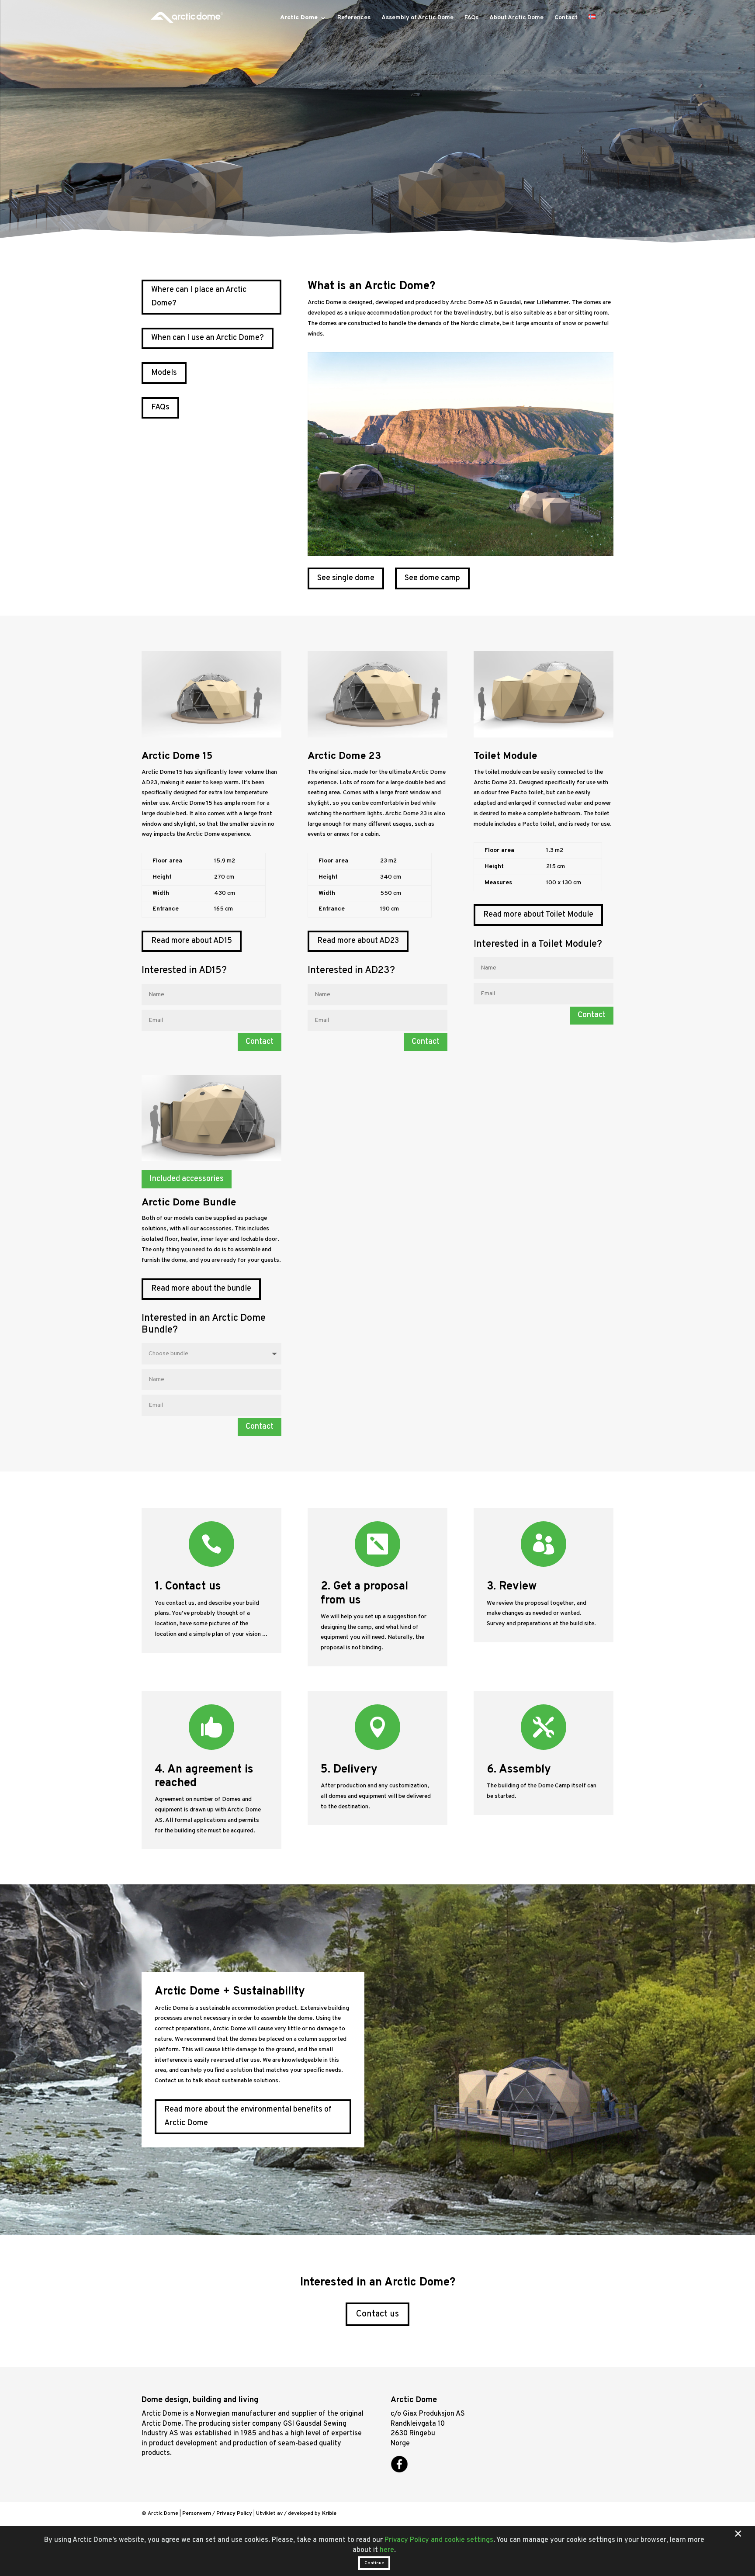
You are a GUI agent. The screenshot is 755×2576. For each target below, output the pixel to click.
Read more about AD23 (358, 941)
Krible (329, 2514)
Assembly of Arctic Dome (417, 18)
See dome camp (432, 578)
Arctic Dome (299, 18)
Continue (374, 2563)
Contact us (377, 2314)
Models (164, 373)
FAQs (471, 18)
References (354, 18)
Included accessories (187, 1179)
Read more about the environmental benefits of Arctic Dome (248, 2116)
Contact (566, 18)
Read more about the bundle (201, 1289)
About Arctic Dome (516, 18)
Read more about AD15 (192, 941)
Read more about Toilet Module (538, 915)
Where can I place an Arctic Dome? (199, 297)
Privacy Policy (234, 2514)
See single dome (346, 578)
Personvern (197, 2514)
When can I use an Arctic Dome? (208, 338)
